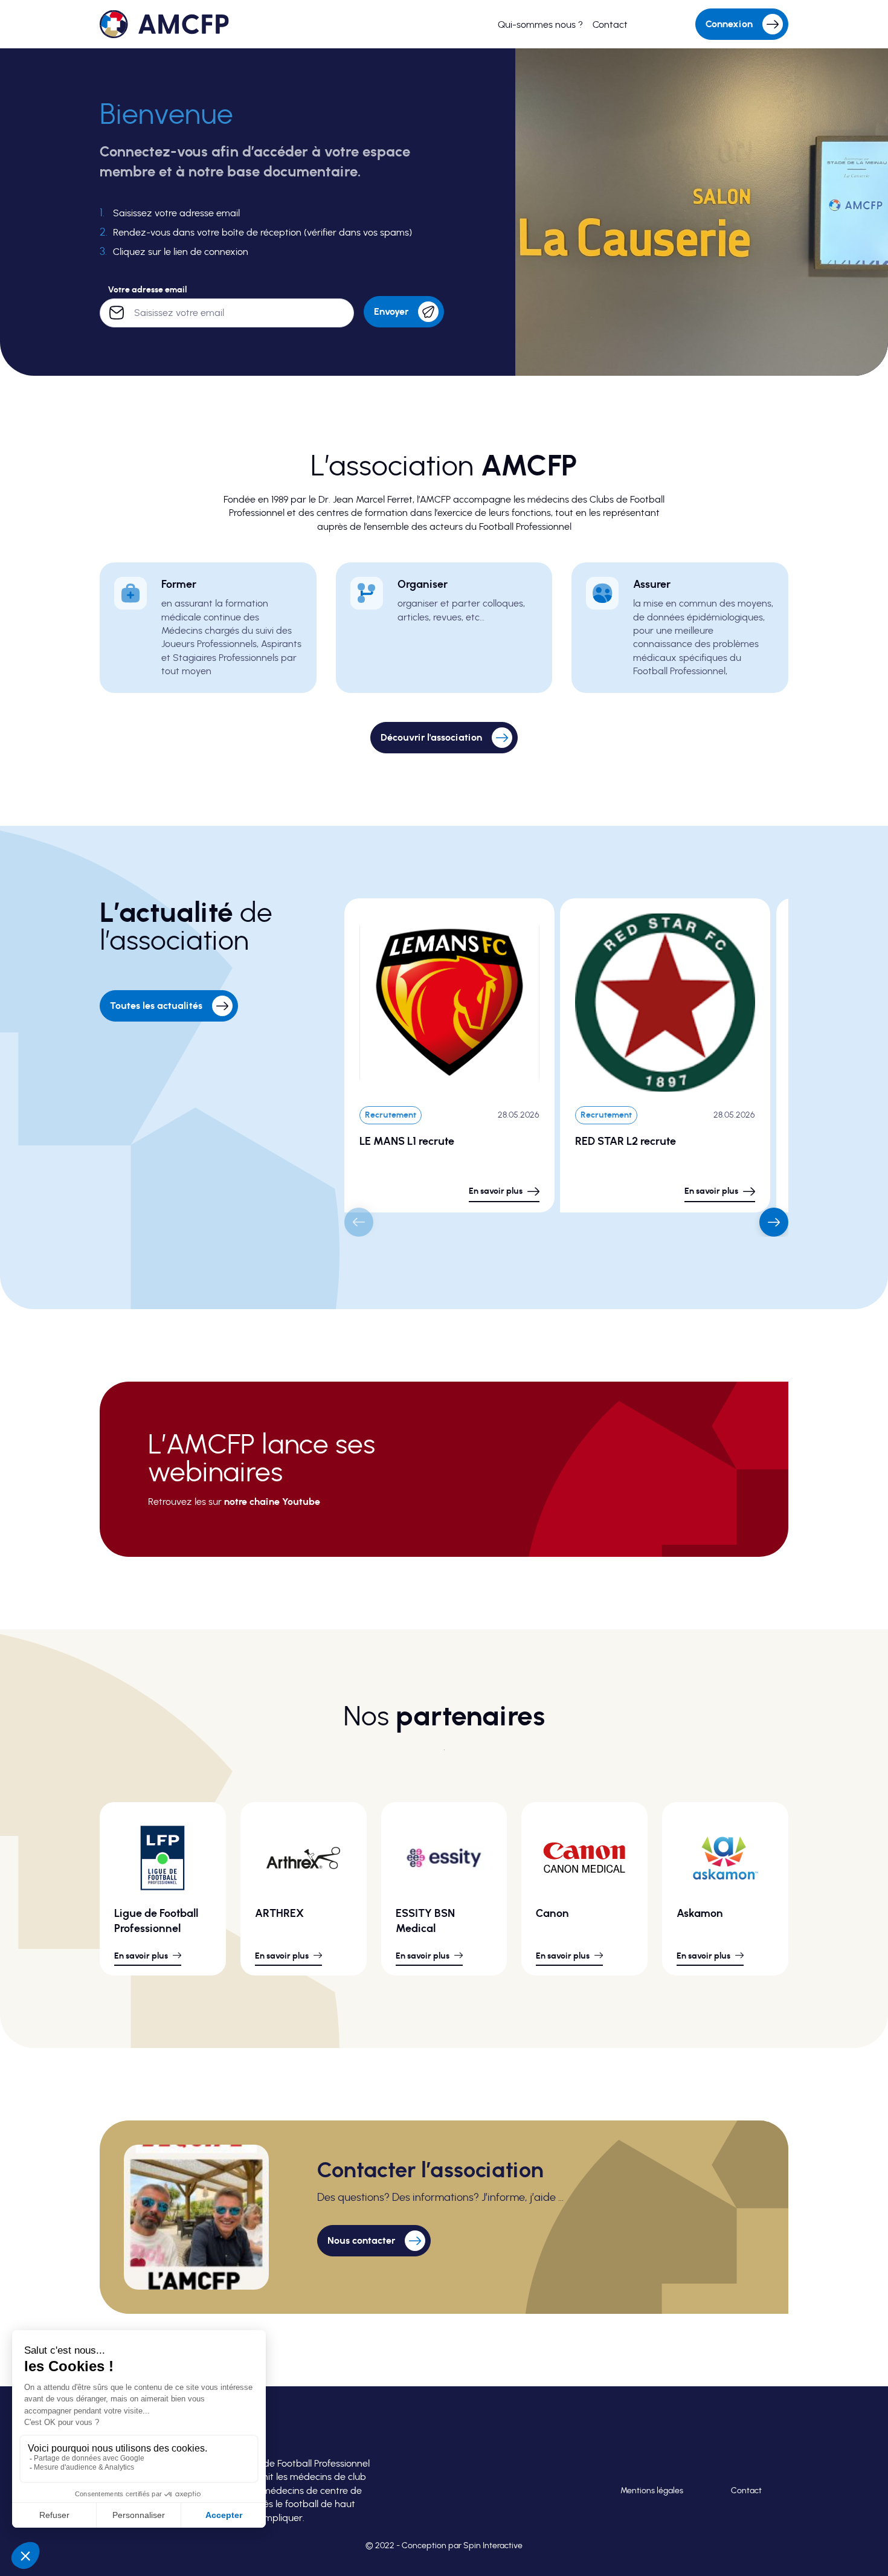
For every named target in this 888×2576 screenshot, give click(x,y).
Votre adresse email (147, 290)
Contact (746, 2491)
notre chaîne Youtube (272, 1502)
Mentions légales (652, 2491)
